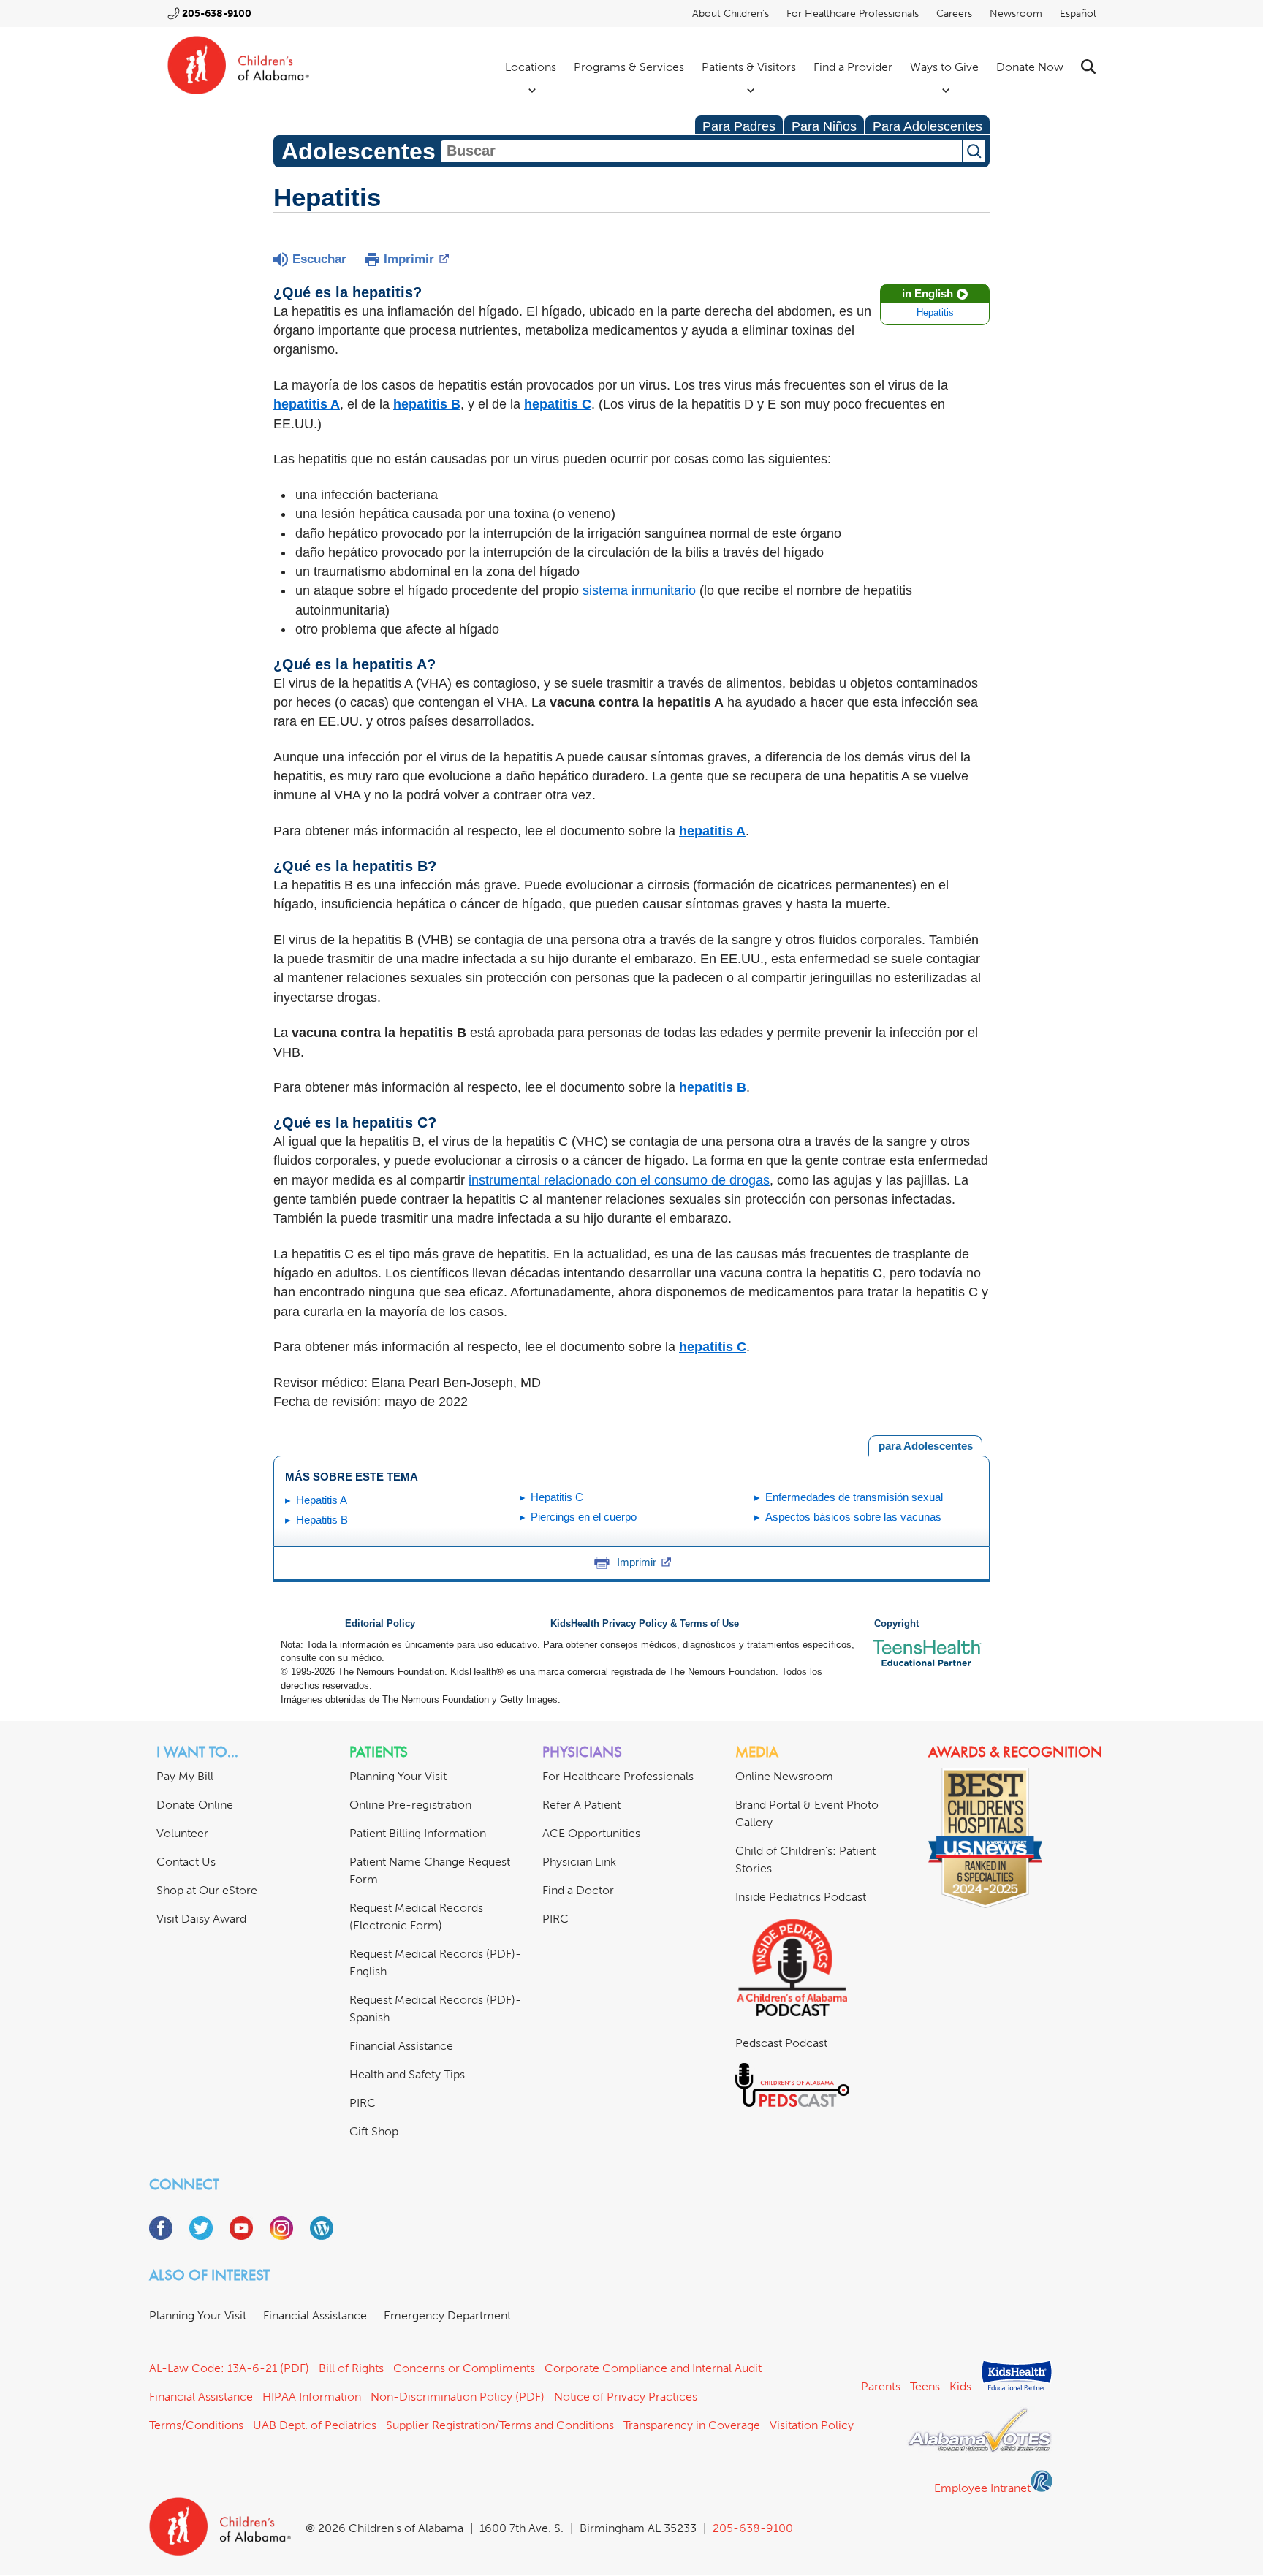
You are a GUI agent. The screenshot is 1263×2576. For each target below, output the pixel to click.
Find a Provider (853, 67)
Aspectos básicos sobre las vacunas (853, 1517)
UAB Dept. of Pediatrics (315, 2425)
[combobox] (701, 151)
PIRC (363, 2103)
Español (1078, 14)
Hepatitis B (322, 1520)
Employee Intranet (982, 2488)
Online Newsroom (784, 1776)
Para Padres (739, 126)
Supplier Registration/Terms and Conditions (500, 2425)
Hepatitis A (322, 1500)
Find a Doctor (578, 1890)
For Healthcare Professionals (853, 14)
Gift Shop (374, 2131)
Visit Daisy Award (201, 1919)
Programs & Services (629, 67)
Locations (531, 67)
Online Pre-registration (410, 1805)
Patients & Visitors (749, 67)
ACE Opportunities (591, 1833)
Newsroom (1016, 14)
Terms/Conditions (196, 2425)
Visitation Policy (812, 2425)
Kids (960, 2386)
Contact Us (186, 1862)
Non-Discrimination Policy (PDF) (458, 2397)
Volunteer (182, 1833)
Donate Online (195, 1805)
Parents (881, 2386)
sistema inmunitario (639, 590)
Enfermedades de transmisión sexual (854, 1497)
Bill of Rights (351, 2368)
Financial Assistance (401, 2046)
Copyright (896, 1624)
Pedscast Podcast (781, 2043)
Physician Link (579, 1862)
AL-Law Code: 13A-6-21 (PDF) (229, 2368)
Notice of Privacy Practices (626, 2397)
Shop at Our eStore (207, 1890)
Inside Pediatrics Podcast (801, 1897)
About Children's (731, 14)
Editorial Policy (380, 1624)
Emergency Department (447, 2315)
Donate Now (1030, 67)
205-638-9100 (217, 14)
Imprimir (409, 259)
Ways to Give (944, 67)
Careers (954, 14)
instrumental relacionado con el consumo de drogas (619, 1180)
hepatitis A (712, 831)
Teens (925, 2386)
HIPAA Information (312, 2397)
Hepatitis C (557, 1497)
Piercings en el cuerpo (584, 1517)
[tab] (925, 1446)
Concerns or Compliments (464, 2368)
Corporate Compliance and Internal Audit (653, 2368)
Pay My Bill (185, 1776)
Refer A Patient (581, 1805)
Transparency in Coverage (692, 2425)
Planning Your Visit (398, 1776)
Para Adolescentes (928, 126)
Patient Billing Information (418, 1833)
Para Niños (824, 126)
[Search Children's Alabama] (1088, 67)
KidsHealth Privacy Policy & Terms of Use (645, 1624)
